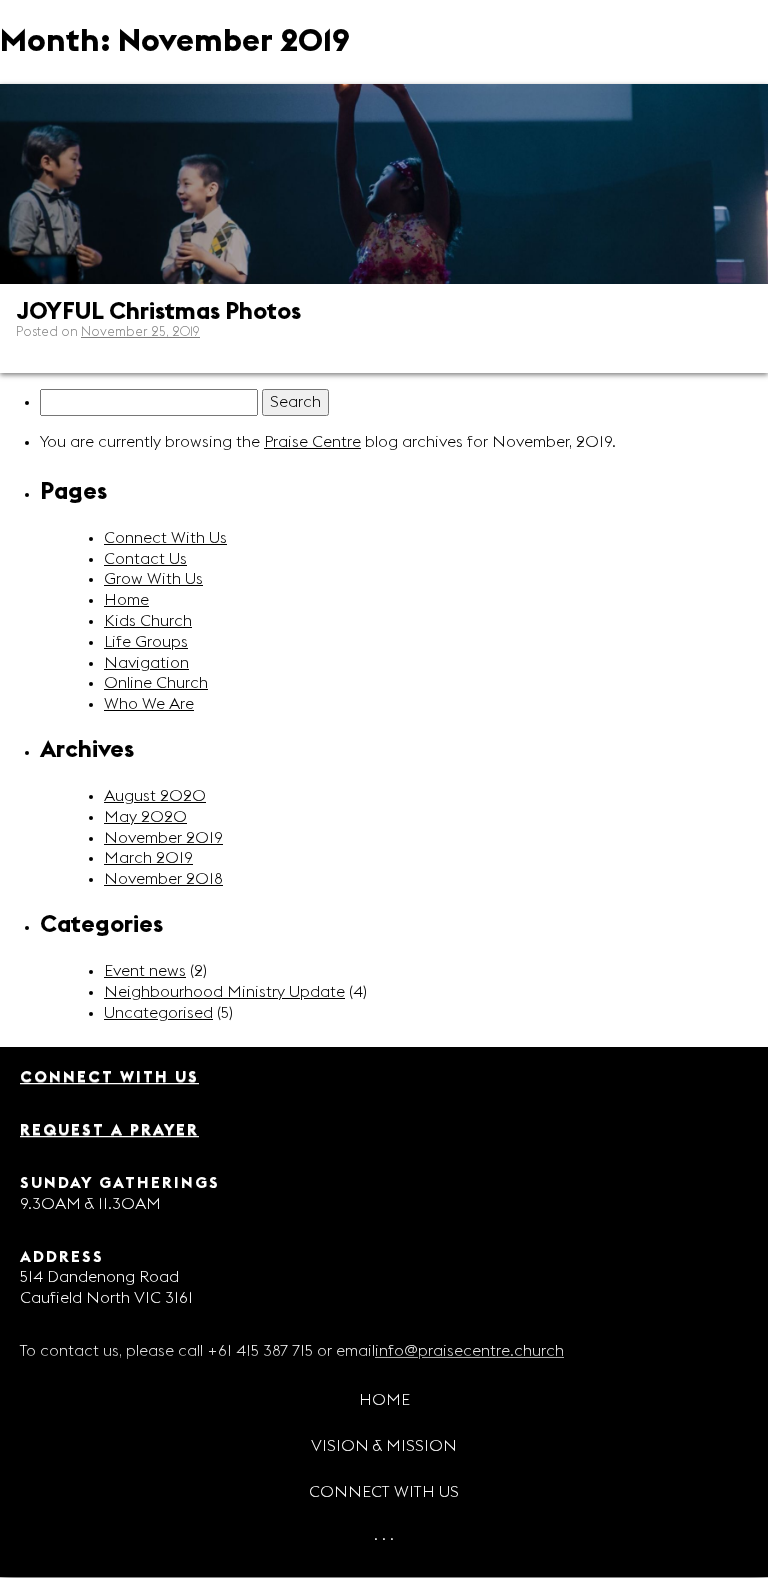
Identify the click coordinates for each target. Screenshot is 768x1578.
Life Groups (146, 642)
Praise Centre (312, 442)
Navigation (146, 663)
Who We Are (149, 704)
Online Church (156, 683)
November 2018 (163, 879)
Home (384, 1400)
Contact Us (145, 559)
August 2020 (155, 796)
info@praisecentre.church (469, 1351)
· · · (384, 1538)
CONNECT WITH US (384, 1492)
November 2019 (163, 838)
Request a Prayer (109, 1130)
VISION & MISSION (384, 1446)
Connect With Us (165, 538)
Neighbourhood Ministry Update (224, 992)
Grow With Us (153, 579)
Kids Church (148, 621)
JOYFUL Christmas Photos (158, 312)
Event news (145, 971)
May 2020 (145, 817)
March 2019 (148, 858)
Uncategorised (158, 1013)
